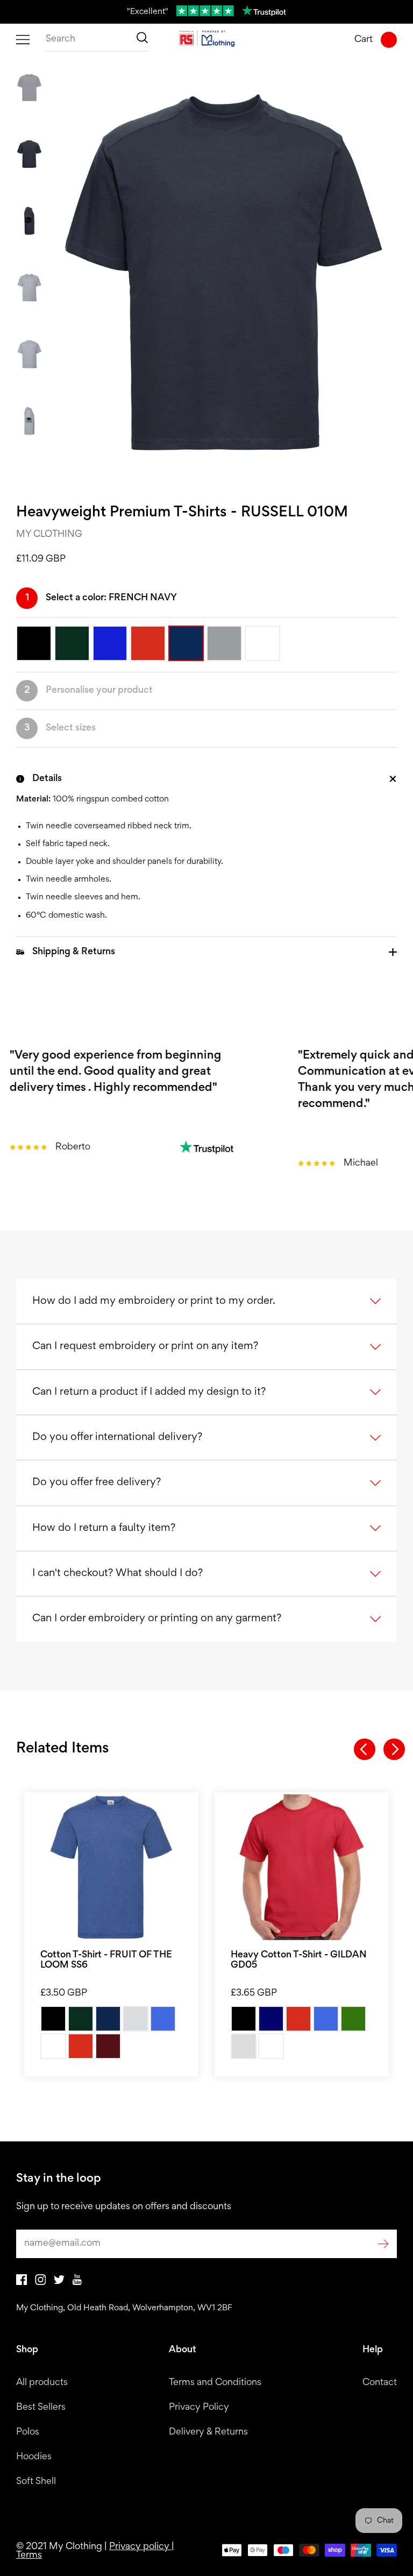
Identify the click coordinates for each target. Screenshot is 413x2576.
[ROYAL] (163, 2019)
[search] (97, 40)
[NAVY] (271, 2019)
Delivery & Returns (208, 2432)
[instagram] (40, 2283)
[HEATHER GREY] (136, 2019)
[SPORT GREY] (244, 2046)
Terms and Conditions (215, 2383)
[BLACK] (53, 2019)
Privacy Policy (199, 2408)
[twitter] (59, 2282)
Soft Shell (36, 2482)
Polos (28, 2432)
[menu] (23, 40)
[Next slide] (394, 1749)
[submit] (383, 2244)
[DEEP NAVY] (108, 2019)
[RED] (81, 2046)
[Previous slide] (365, 1749)
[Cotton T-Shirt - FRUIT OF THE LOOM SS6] (111, 1867)
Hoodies (34, 2457)
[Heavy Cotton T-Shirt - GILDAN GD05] (302, 1867)
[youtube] (77, 2283)
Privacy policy (140, 2547)
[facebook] (22, 2283)
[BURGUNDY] (108, 2046)
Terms (29, 2556)
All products (42, 2383)
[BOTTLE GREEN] (81, 2019)
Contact (380, 2383)
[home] (207, 40)
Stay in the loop (59, 2179)
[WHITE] (53, 2046)
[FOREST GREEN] (353, 2019)
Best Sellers (41, 2408)
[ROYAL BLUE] (326, 2019)
